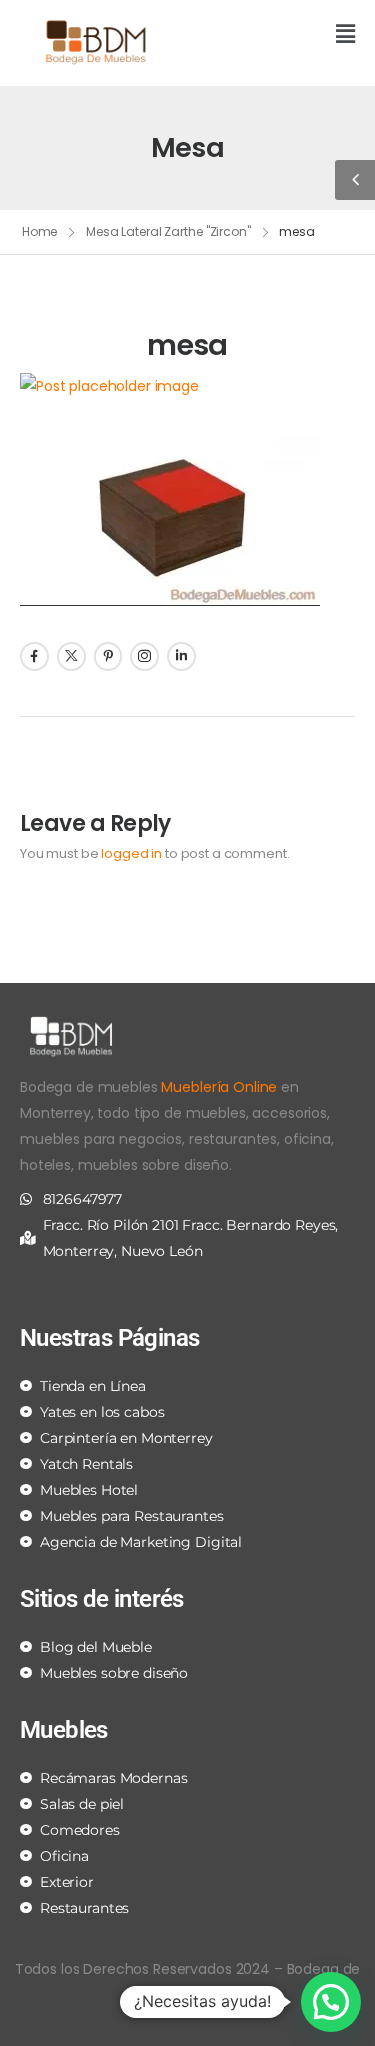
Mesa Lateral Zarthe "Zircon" (168, 231)
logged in (131, 853)
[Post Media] (187, 386)
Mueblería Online (219, 1087)
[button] (279, 35)
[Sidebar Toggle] (355, 180)
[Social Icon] (34, 656)
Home (40, 231)
